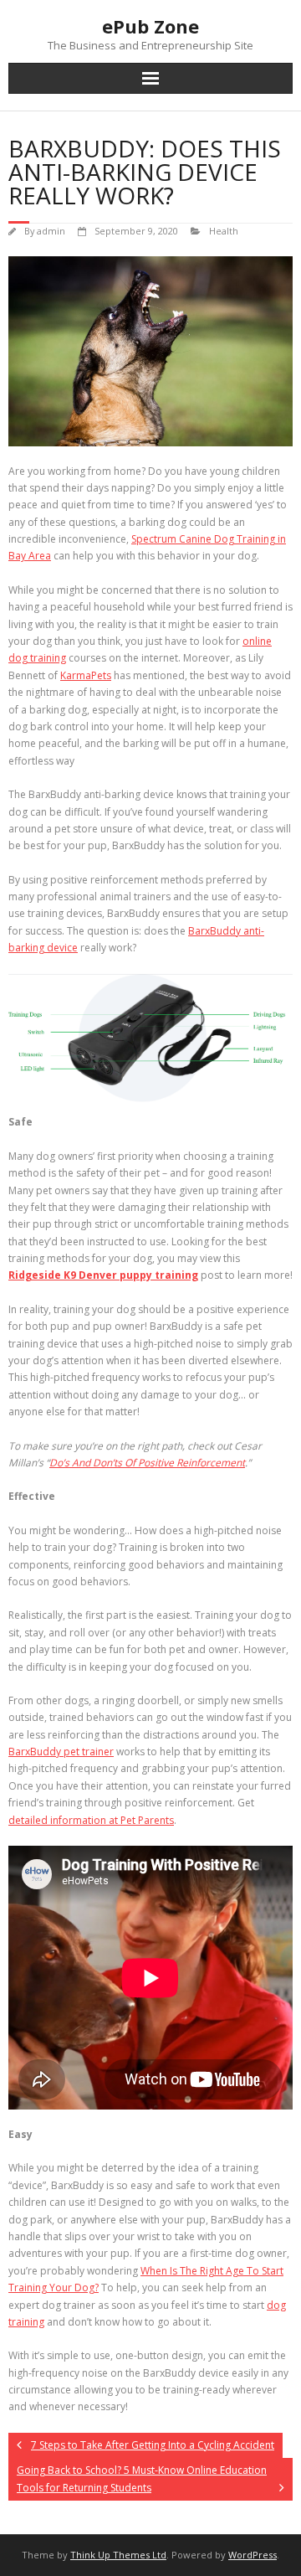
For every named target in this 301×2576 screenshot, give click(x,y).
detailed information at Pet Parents (91, 1820)
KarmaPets (86, 675)
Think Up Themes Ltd (118, 2555)
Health (224, 231)
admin (51, 231)
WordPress (253, 2555)
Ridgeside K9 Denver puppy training (103, 1275)
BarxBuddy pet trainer (61, 1752)
